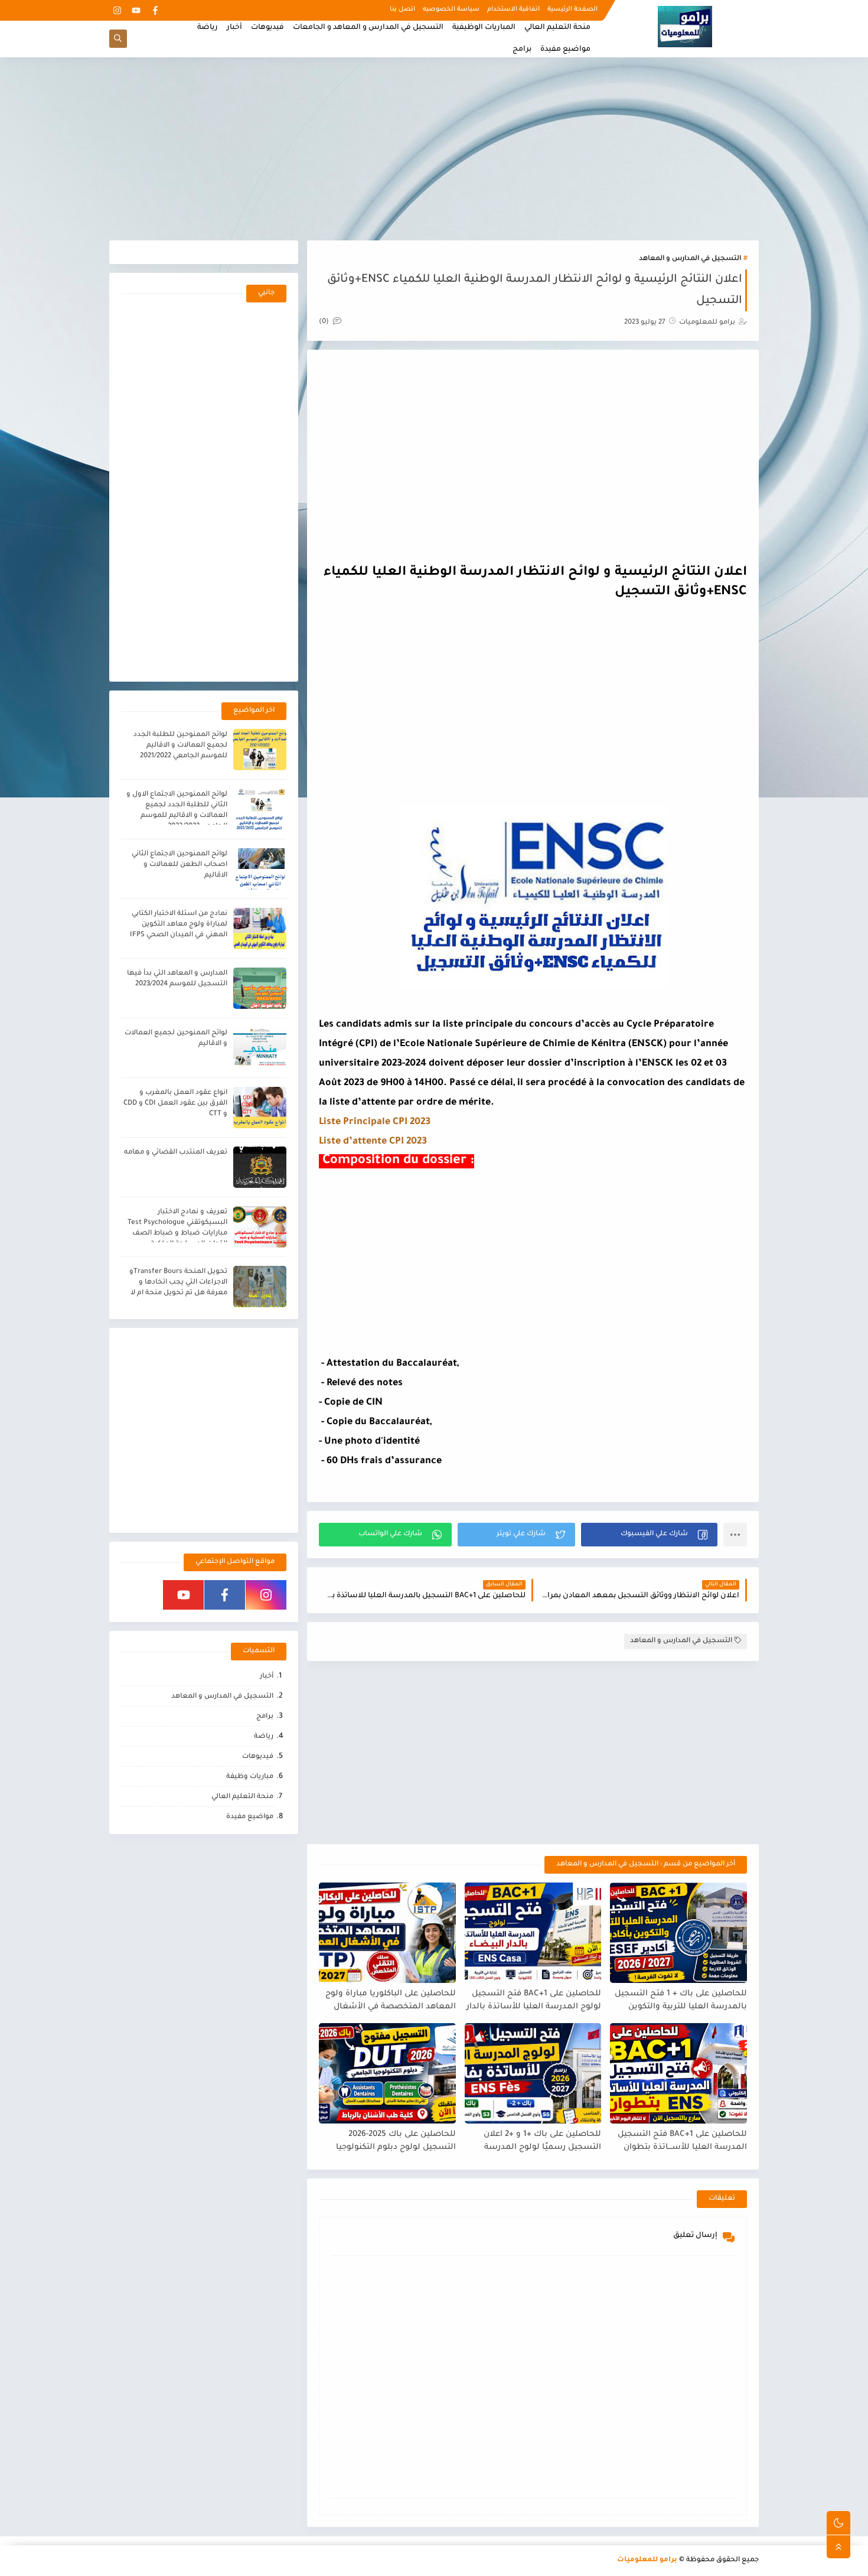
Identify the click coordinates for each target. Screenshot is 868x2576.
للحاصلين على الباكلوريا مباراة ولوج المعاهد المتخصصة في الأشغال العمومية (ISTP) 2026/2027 (391, 2001)
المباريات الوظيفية (484, 28)
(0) (325, 322)
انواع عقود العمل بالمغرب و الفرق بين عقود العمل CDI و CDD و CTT (175, 1104)
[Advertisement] (434, 149)
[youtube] (136, 10)
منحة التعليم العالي (557, 28)
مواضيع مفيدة (565, 50)
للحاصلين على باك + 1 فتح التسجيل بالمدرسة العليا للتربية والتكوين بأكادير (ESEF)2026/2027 (681, 2001)
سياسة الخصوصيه (451, 9)
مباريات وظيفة (250, 1777)
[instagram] (117, 10)
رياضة (208, 28)
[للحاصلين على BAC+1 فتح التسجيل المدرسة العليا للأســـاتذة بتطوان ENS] (678, 2073)
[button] (649, 1535)
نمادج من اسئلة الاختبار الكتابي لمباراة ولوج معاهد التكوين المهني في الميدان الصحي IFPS (179, 925)
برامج (522, 50)
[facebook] (155, 10)
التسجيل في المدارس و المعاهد (690, 259)
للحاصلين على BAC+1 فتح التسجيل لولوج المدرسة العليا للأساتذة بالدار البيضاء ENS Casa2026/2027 (534, 2001)
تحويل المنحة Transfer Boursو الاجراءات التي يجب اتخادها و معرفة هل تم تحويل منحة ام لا (178, 1283)
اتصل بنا (402, 9)
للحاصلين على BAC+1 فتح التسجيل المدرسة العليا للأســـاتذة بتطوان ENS (682, 2142)
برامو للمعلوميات (647, 2560)
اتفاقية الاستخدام (513, 9)
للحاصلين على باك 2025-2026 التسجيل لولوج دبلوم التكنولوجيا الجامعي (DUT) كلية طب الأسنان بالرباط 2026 (394, 2142)
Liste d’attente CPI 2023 (373, 1142)
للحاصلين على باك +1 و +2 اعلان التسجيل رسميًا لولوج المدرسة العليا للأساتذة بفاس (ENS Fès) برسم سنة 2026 (541, 2142)
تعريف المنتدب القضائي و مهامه (176, 1153)
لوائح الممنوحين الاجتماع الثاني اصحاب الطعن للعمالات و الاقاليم (180, 865)
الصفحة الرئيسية (572, 9)
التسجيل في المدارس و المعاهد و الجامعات (368, 28)
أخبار (234, 28)
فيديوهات (267, 28)
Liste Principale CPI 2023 (375, 1122)
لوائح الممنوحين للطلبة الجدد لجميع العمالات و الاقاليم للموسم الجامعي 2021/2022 (180, 746)
